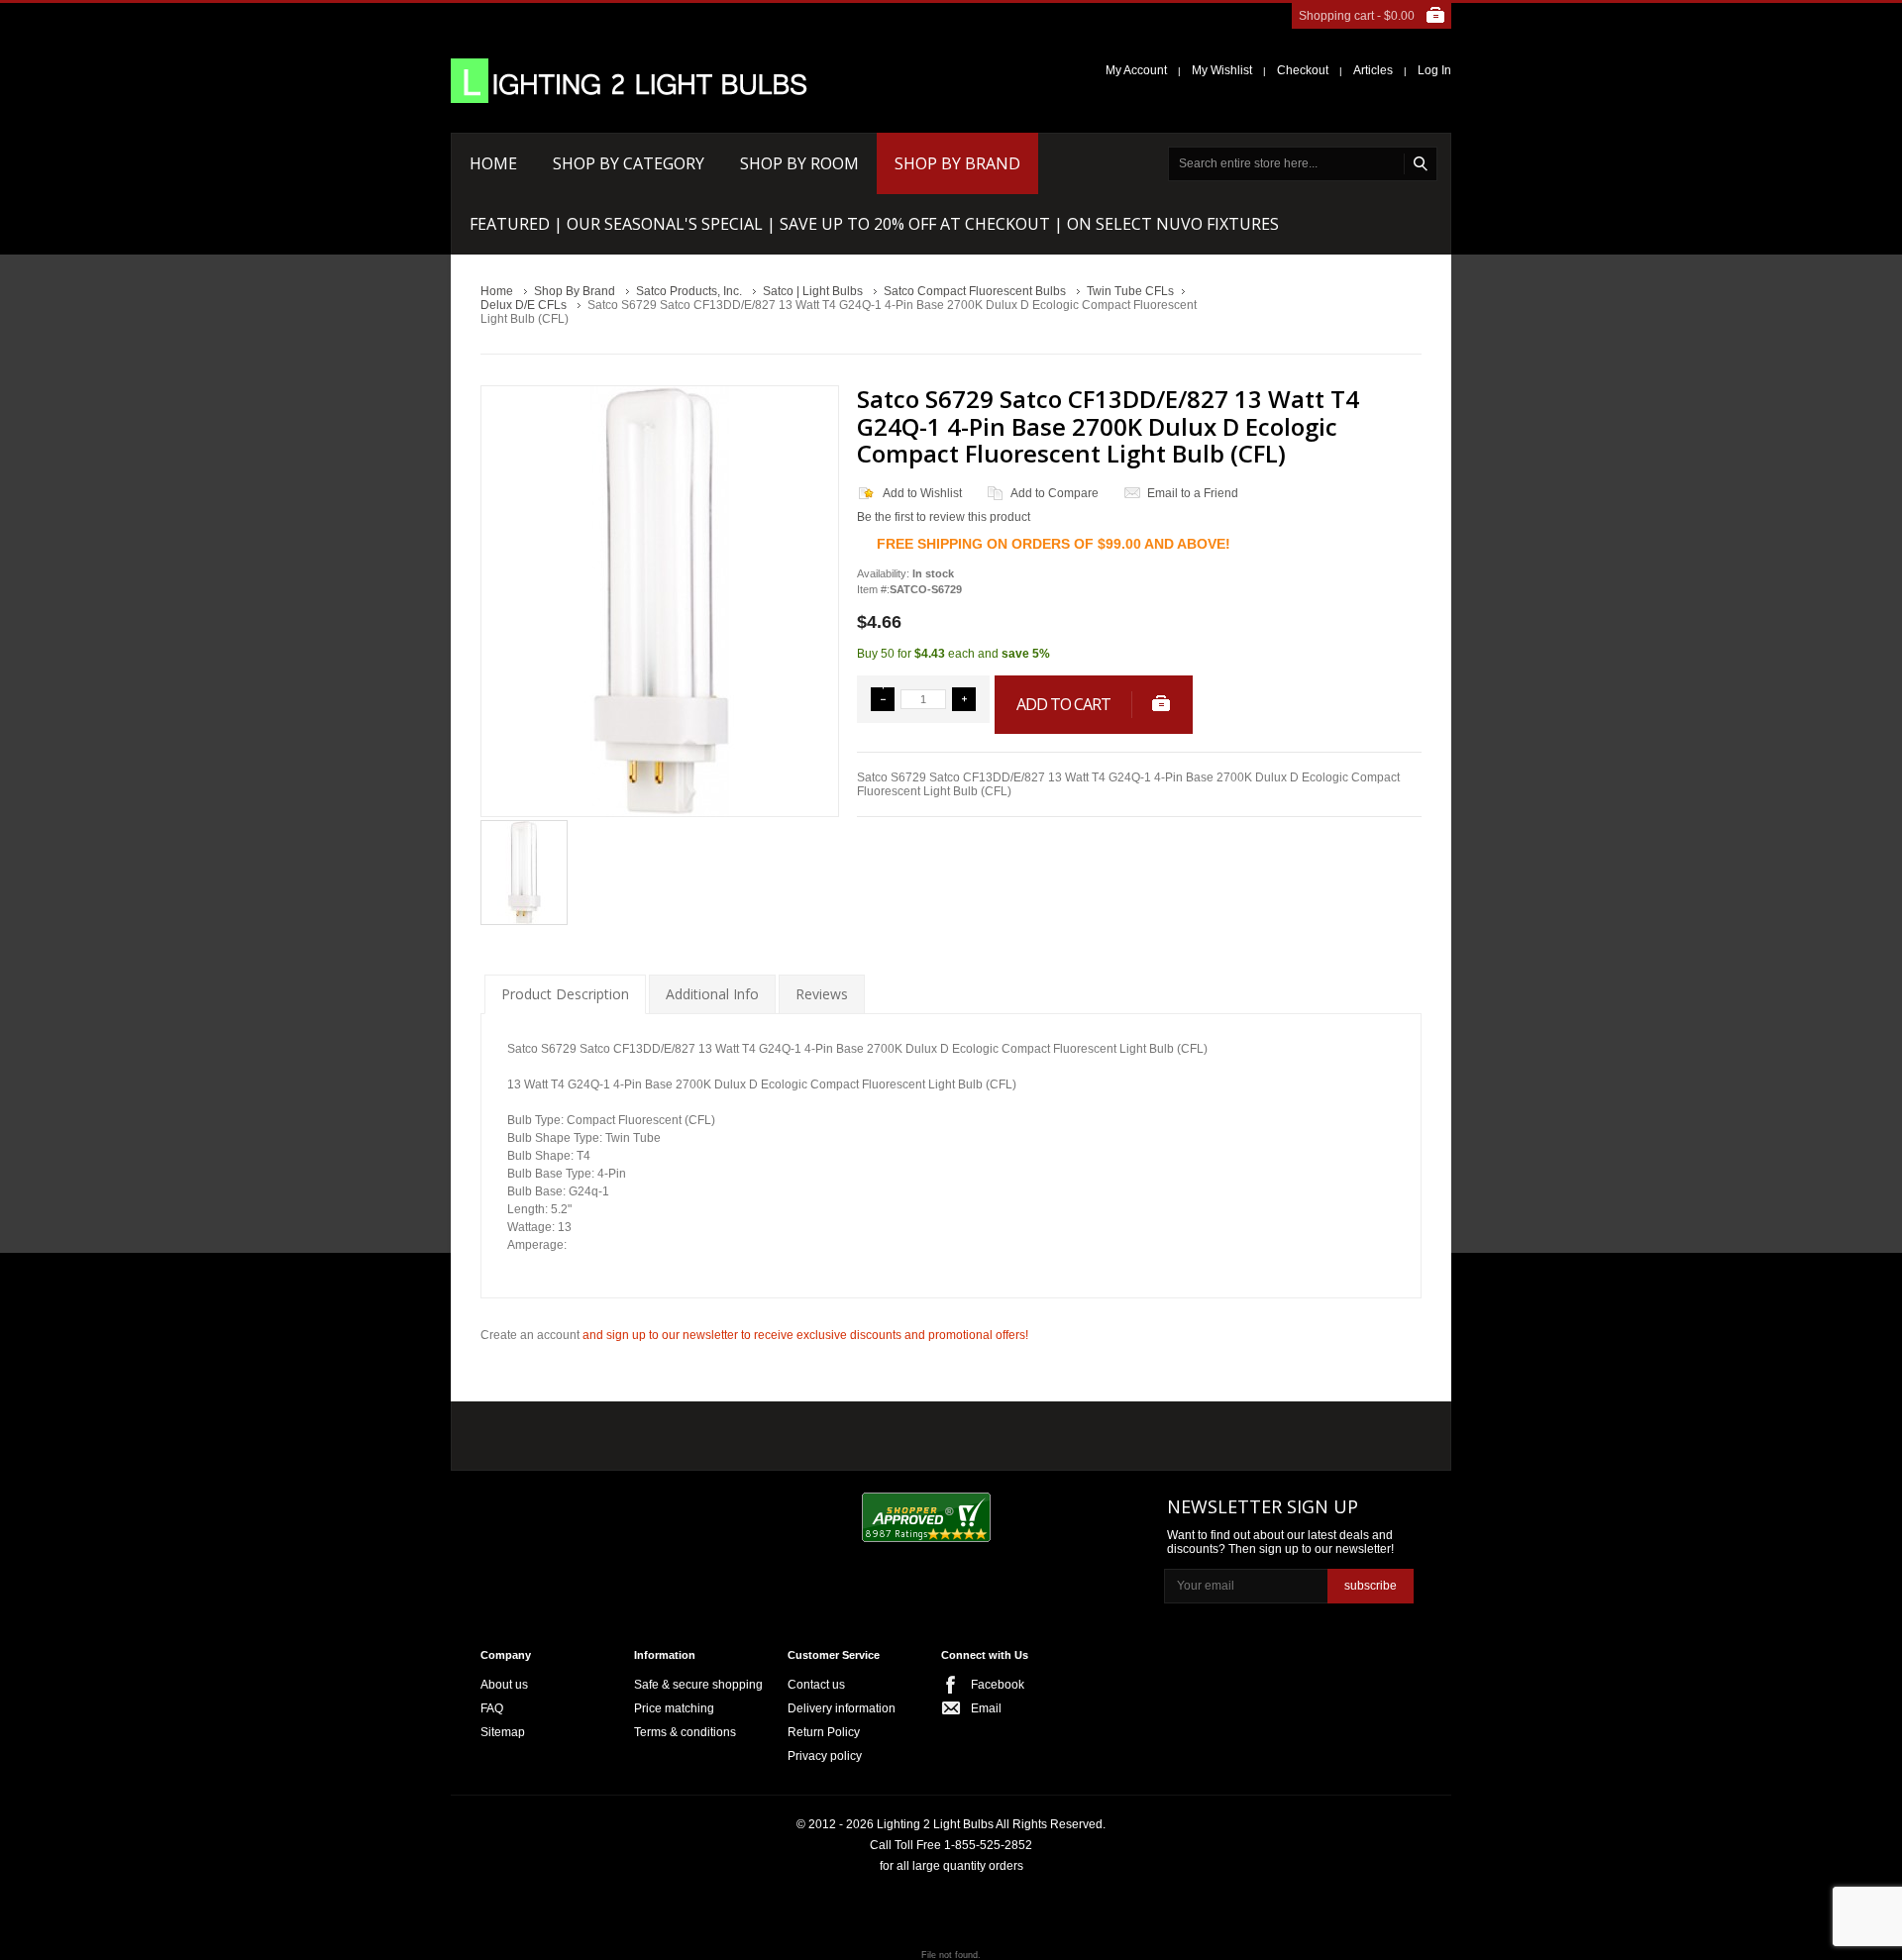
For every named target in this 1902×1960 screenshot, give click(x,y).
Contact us (816, 1685)
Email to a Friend (1193, 493)
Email (986, 1708)
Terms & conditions (685, 1732)
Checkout (1303, 70)
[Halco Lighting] (662, 1433)
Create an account (530, 1335)
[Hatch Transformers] (548, 1433)
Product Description (565, 994)
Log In (1434, 70)
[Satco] (899, 1431)
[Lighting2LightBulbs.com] (629, 81)
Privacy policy (825, 1756)
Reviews (822, 994)
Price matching (674, 1708)
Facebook (998, 1685)
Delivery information (842, 1708)
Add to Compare (1055, 493)
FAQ (492, 1708)
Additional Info (712, 994)
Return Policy (824, 1732)
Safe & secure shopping (698, 1685)
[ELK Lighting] (768, 1431)
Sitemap (503, 1732)
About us (504, 1685)
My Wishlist (1222, 70)
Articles (1373, 70)
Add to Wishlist (922, 493)
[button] (883, 699)
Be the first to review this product (944, 517)
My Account (1136, 70)
